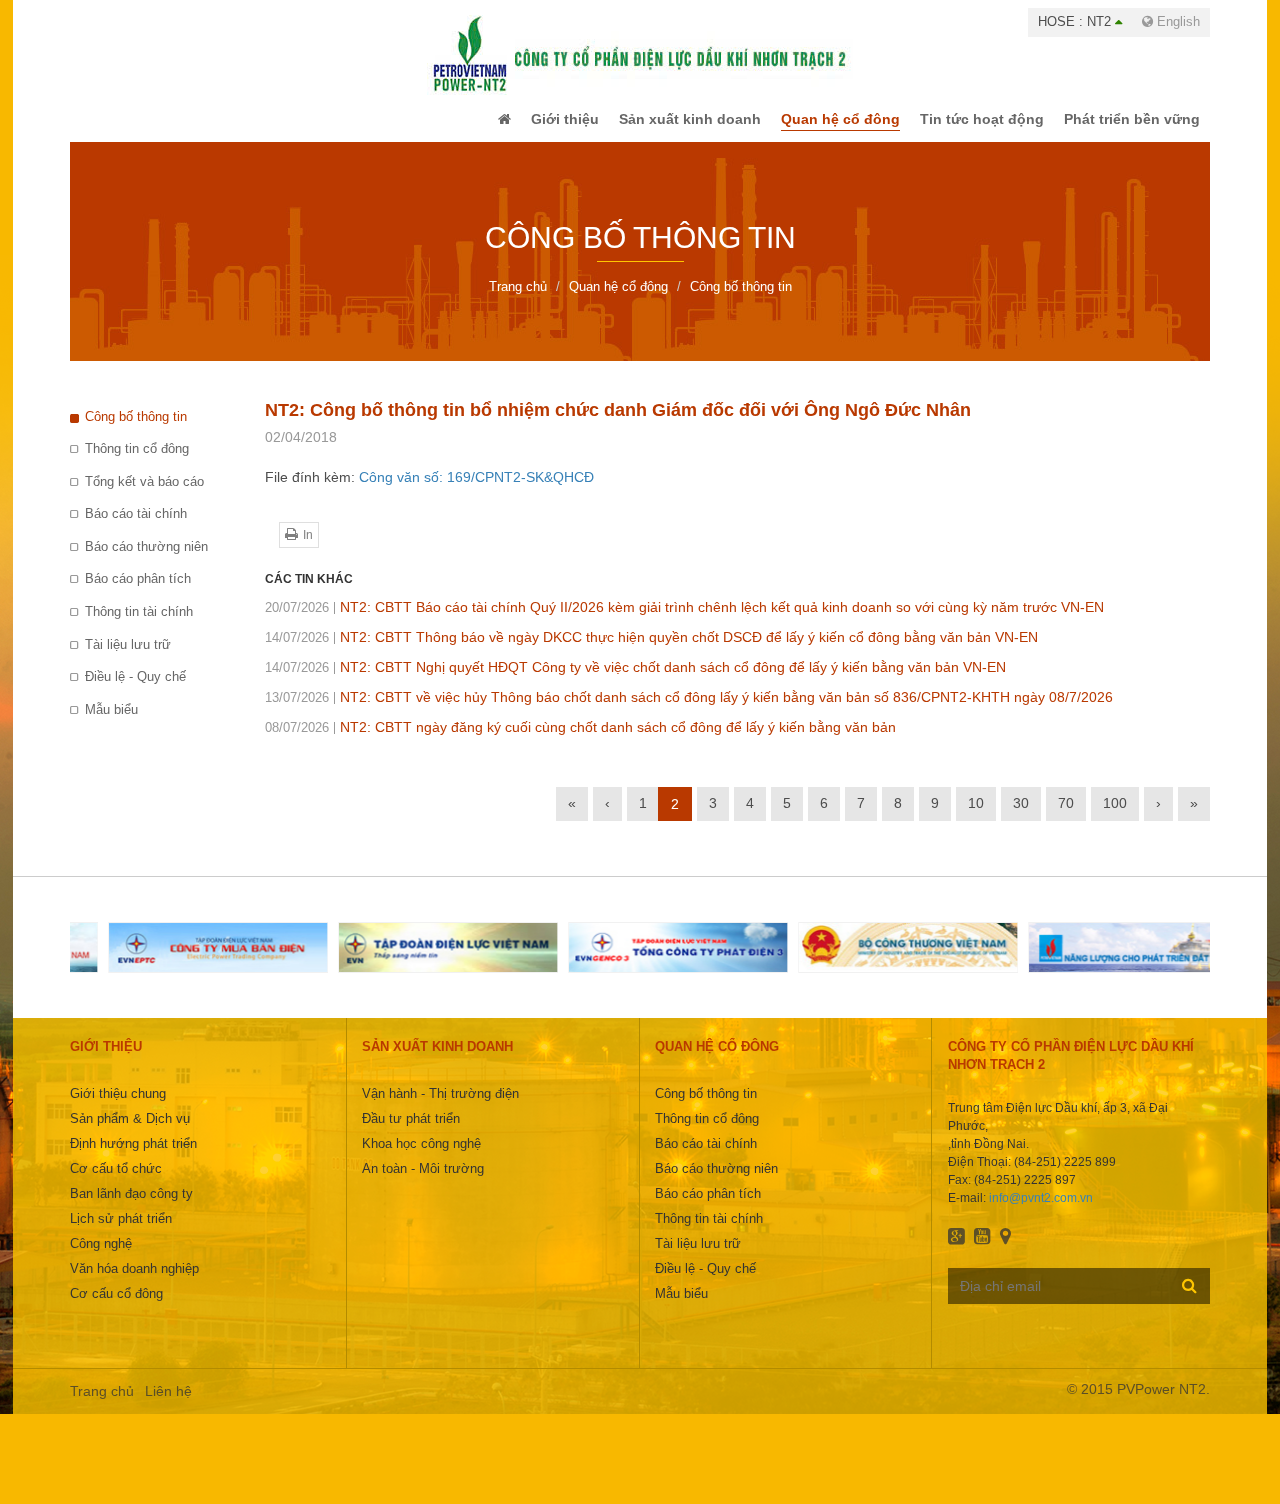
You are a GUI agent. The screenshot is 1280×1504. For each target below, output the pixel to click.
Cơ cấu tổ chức (116, 1182)
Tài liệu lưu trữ (128, 658)
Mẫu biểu (111, 723)
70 (1066, 817)
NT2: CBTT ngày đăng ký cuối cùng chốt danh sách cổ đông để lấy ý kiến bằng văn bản (580, 741)
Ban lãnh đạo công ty (131, 1207)
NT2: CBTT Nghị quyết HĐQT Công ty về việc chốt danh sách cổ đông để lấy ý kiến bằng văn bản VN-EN (635, 681)
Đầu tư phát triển (411, 1132)
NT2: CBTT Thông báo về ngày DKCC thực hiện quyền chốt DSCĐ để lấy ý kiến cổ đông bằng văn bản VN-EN (651, 651)
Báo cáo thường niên (146, 560)
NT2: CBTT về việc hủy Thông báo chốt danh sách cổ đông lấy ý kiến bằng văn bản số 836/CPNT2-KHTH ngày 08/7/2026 (689, 711)
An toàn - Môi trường (423, 1182)
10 (976, 817)
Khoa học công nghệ (421, 1157)
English (1176, 21)
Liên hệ (168, 1405)
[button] (463, 126)
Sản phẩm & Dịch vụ (130, 1132)
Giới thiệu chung (118, 1107)
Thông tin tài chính (139, 625)
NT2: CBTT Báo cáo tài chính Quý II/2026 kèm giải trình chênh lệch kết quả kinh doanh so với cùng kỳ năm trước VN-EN (684, 621)
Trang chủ (102, 1405)
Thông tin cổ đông (137, 462)
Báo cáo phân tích (138, 592)
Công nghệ (101, 1257)
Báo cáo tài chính (136, 527)
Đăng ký (1189, 1299)
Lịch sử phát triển (121, 1232)
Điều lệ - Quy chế (135, 690)
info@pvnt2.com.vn (1041, 1212)
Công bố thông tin (136, 430)
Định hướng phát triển (133, 1157)
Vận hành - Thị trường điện (440, 1107)
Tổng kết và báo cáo (144, 495)
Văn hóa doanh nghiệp (134, 1282)
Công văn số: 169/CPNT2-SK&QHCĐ (476, 491)
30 (1021, 817)
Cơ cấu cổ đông (116, 1307)
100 (1115, 817)
